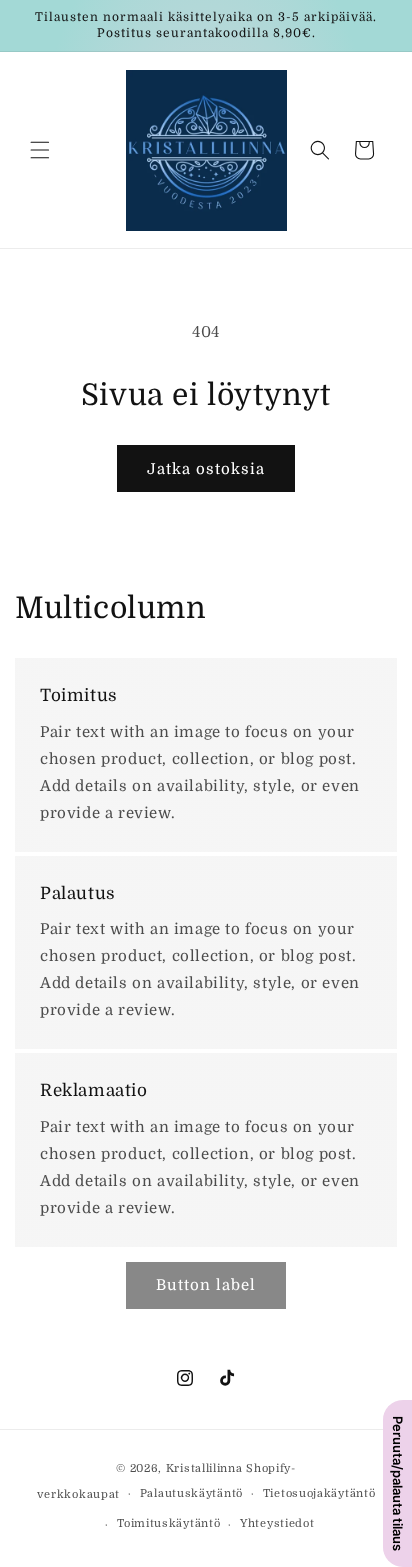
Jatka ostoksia (206, 469)
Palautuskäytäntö (191, 1493)
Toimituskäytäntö (168, 1523)
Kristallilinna (204, 1468)
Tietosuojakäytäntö (319, 1493)
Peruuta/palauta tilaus (398, 1483)
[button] (40, 150)
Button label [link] (206, 1285)
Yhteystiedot (277, 1523)
